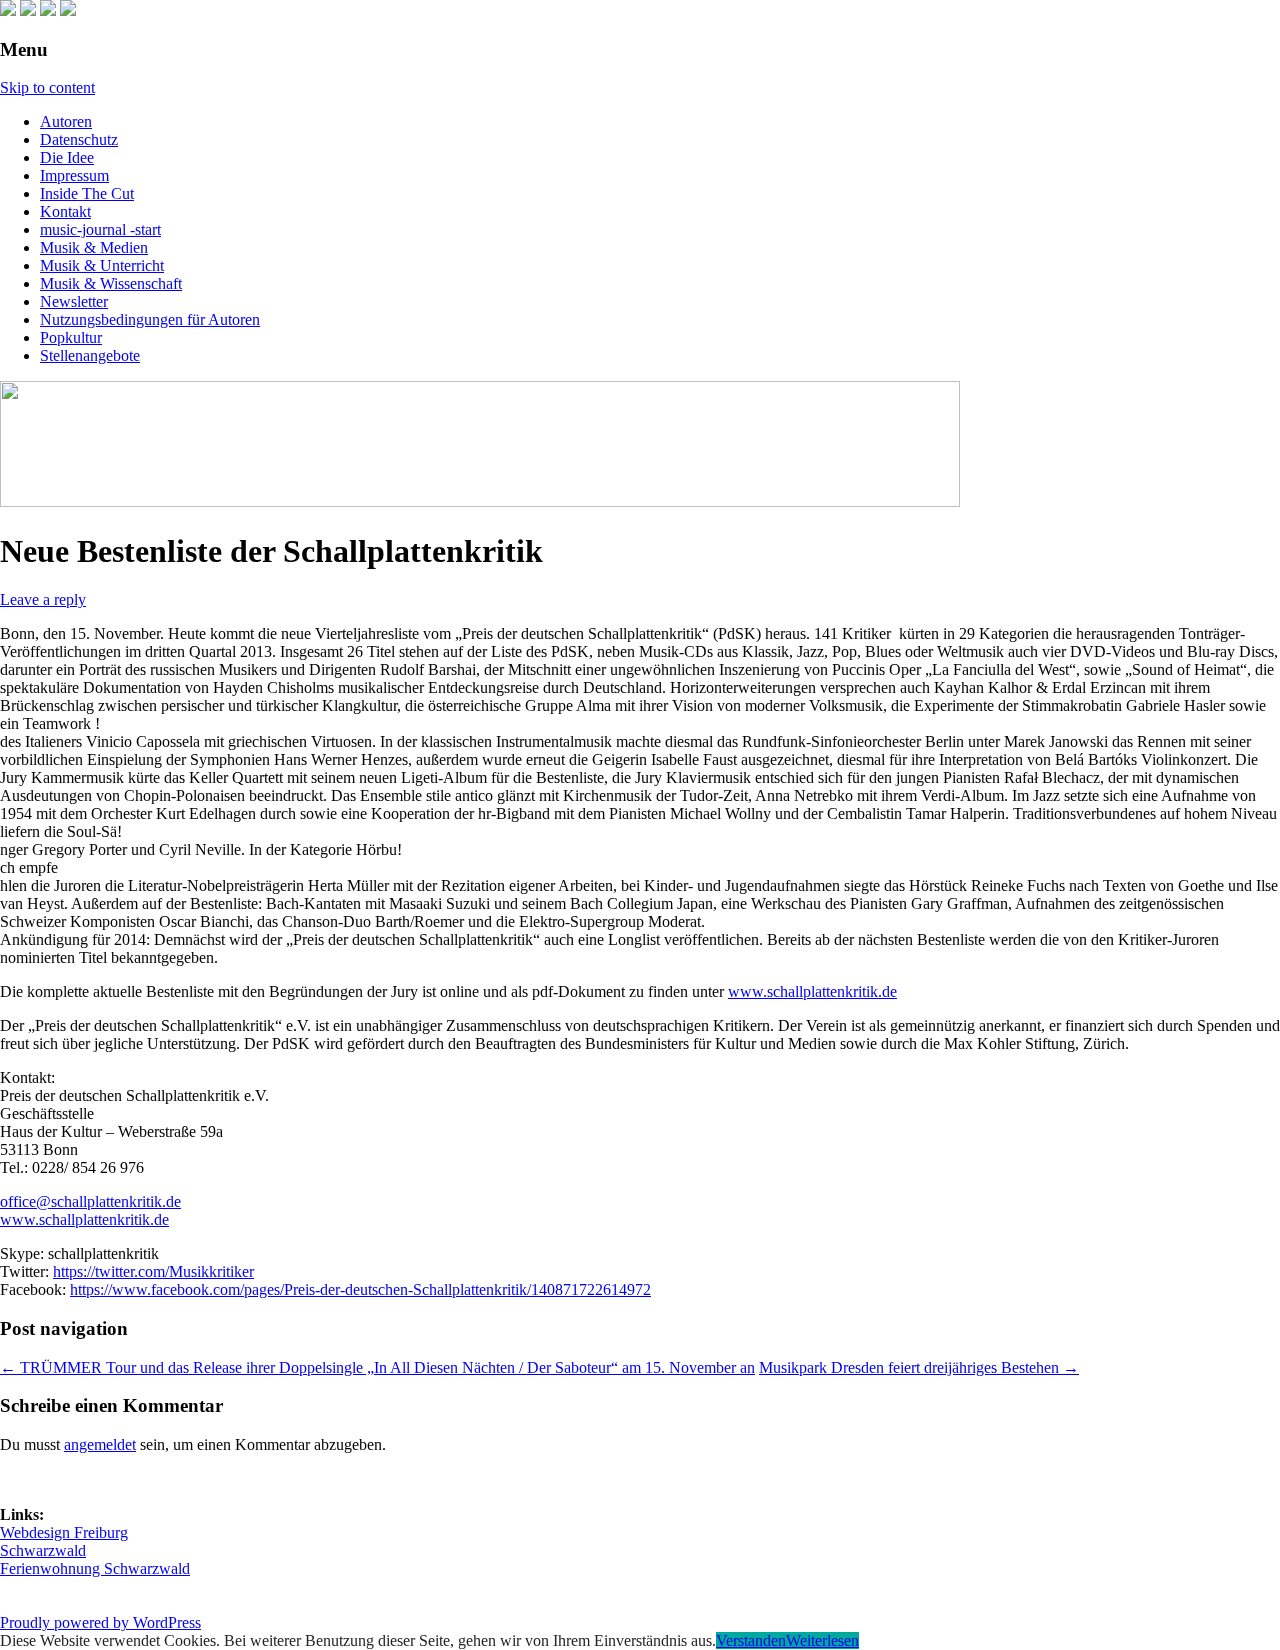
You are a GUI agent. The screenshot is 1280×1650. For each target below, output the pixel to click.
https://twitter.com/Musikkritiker (153, 1271)
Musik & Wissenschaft (111, 283)
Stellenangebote (90, 355)
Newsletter (74, 301)
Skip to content (47, 87)
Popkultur (71, 337)
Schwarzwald (43, 1550)
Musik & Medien (94, 247)
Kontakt (65, 211)
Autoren (66, 121)
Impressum (74, 175)
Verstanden (751, 1640)
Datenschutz (79, 139)
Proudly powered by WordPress (100, 1622)
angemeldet (100, 1444)
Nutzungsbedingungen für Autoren (150, 319)
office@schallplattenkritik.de (90, 1201)
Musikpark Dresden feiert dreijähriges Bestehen (919, 1367)
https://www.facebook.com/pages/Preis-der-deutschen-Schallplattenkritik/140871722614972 (360, 1289)
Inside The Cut (87, 193)
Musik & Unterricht (102, 265)
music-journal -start (100, 229)
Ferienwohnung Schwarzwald (95, 1568)
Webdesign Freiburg (64, 1532)
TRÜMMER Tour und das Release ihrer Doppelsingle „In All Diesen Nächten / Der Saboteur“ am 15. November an (377, 1367)
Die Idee (67, 157)
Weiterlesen (822, 1640)
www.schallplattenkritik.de (812, 991)
